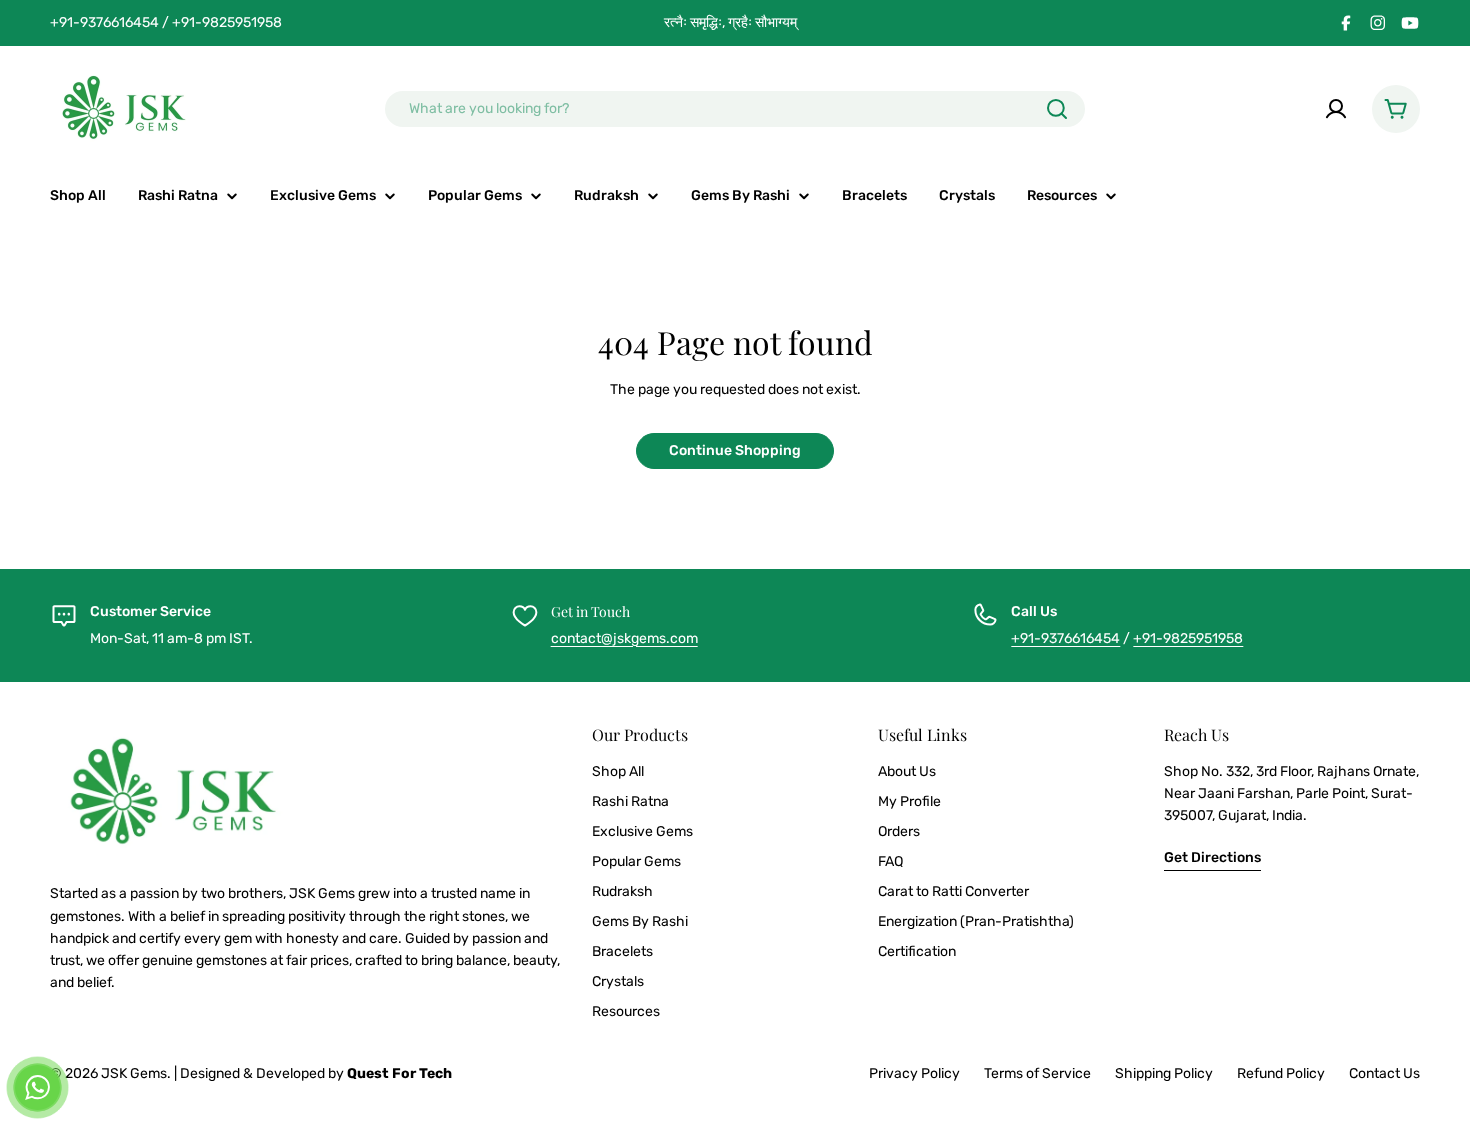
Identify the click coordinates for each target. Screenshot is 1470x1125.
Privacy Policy (914, 1073)
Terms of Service (1037, 1073)
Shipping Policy (1164, 1073)
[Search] (1057, 109)
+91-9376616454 (1065, 638)
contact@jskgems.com (624, 638)
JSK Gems (134, 1073)
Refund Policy (1281, 1073)
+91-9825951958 (1188, 638)
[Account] (1336, 109)
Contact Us (1384, 1073)
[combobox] (735, 109)
